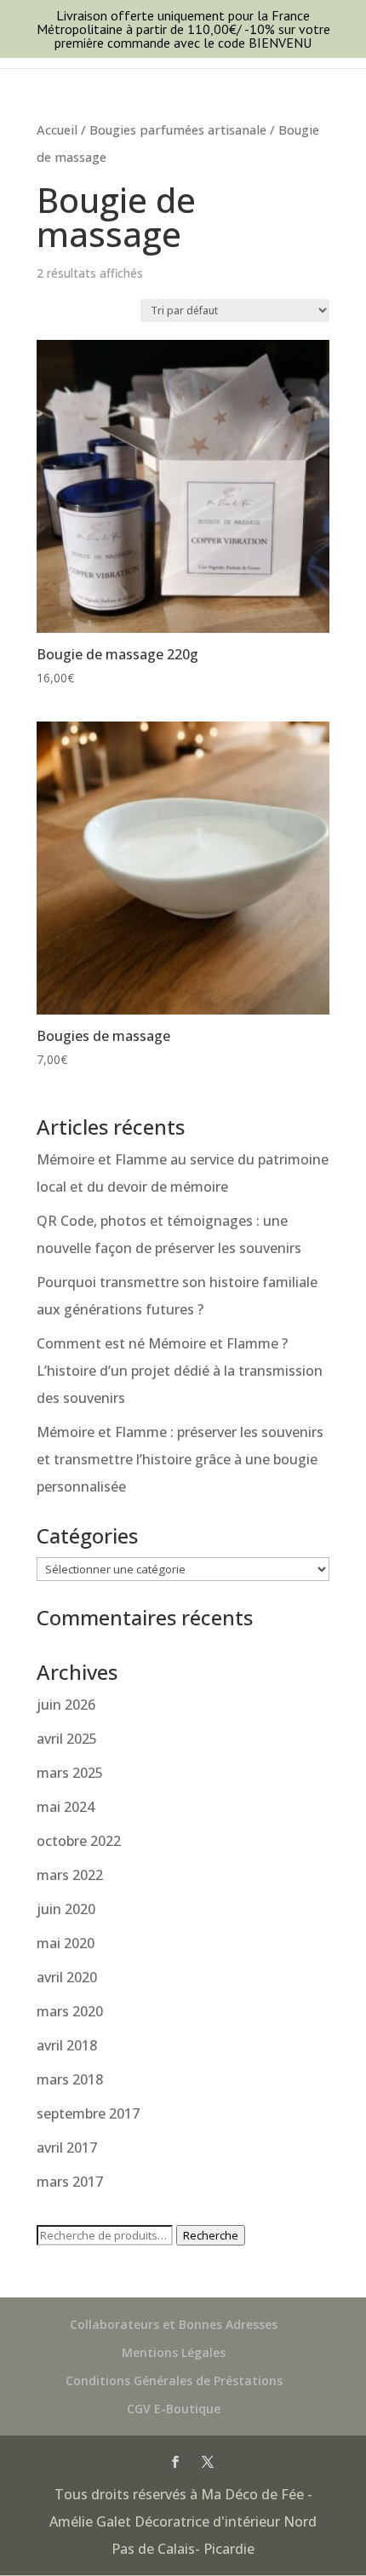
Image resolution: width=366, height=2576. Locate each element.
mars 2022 (70, 1875)
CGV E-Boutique (174, 2409)
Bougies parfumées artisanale (178, 129)
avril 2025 (67, 1739)
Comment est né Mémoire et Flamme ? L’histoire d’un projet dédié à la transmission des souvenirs (180, 1371)
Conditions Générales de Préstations (174, 2380)
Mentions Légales (174, 2352)
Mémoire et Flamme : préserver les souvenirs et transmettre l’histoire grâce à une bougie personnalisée (180, 1459)
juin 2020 (66, 1909)
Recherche (211, 2235)
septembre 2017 (88, 2113)
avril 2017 (67, 2148)
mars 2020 (70, 2011)
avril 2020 (67, 1977)
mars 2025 (70, 1773)
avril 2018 (67, 2045)
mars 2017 (70, 2182)
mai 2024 (66, 1807)
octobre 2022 (79, 1841)
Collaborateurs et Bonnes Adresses (174, 2324)
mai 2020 (66, 1943)
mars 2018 (70, 2079)
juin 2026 (66, 1705)
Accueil (57, 129)
